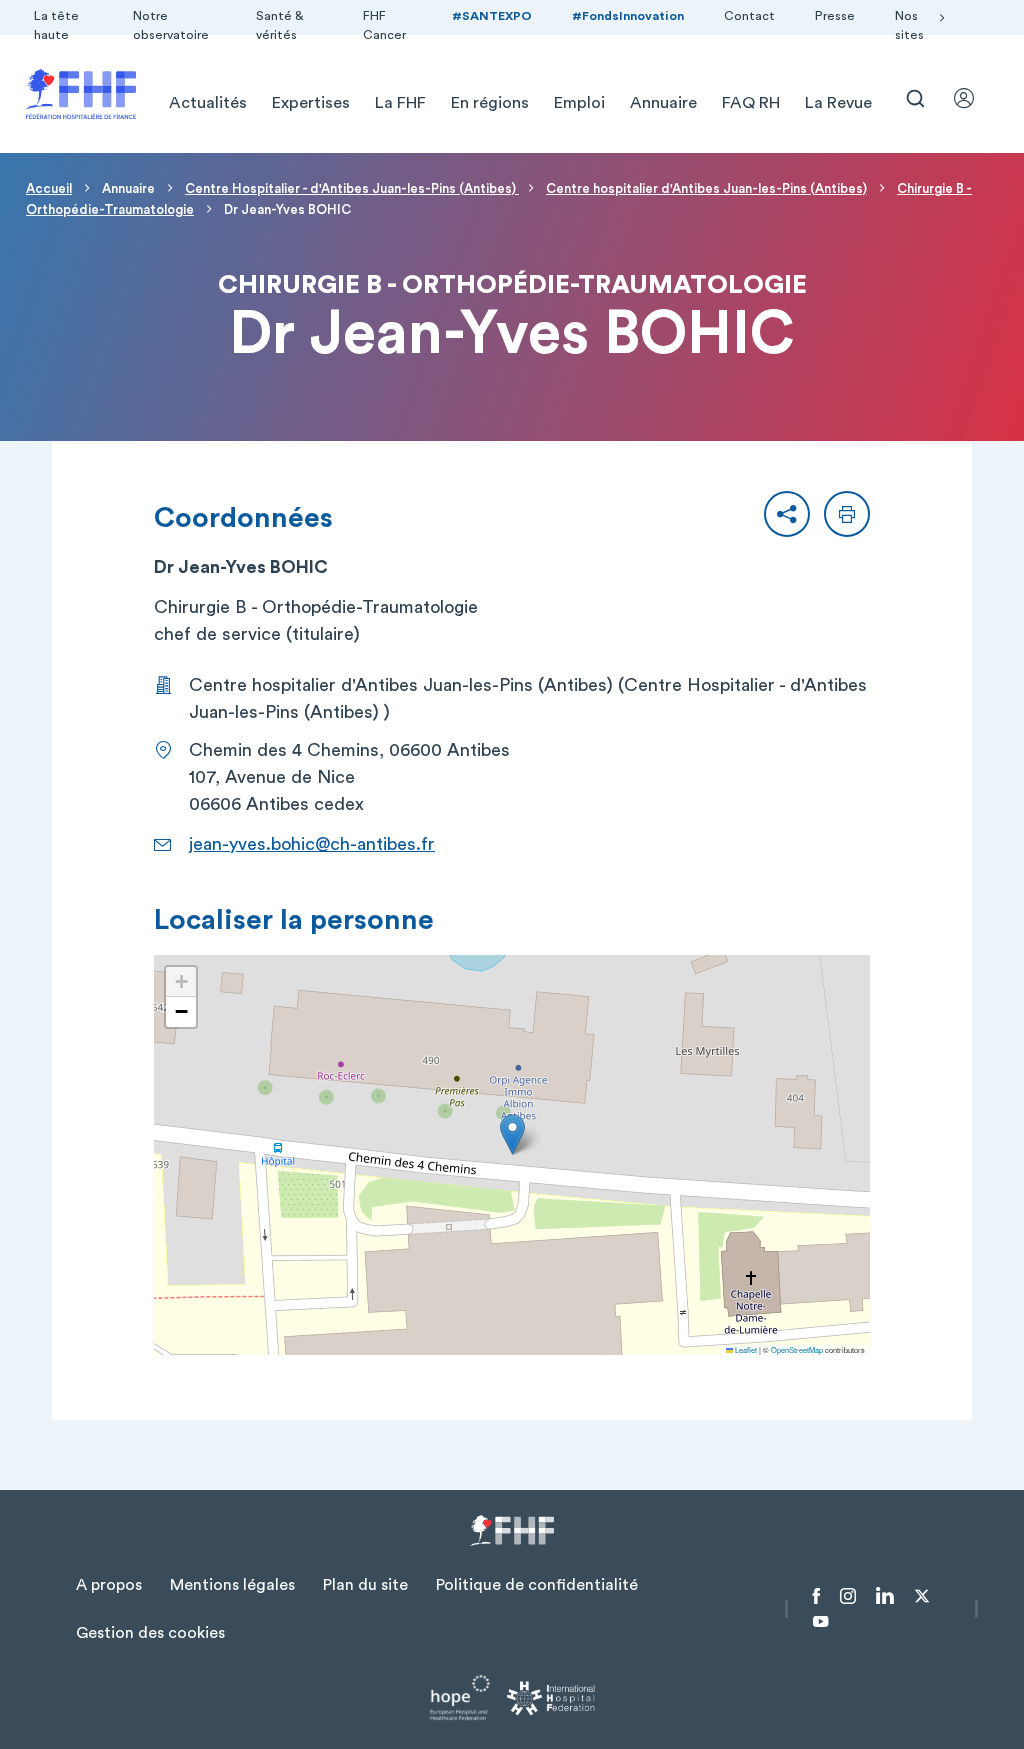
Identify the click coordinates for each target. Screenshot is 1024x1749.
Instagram (848, 1596)
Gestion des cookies (150, 1633)
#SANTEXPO (492, 16)
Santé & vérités (280, 25)
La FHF (400, 103)
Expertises (311, 103)
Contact (749, 16)
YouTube (820, 1622)
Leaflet (745, 1349)
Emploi (579, 103)
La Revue (838, 103)
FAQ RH (751, 103)
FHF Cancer (384, 25)
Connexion (973, 98)
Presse (835, 16)
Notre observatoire (171, 25)
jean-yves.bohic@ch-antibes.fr (312, 844)
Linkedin (885, 1596)
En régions (490, 103)
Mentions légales (232, 1585)
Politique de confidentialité (537, 1585)
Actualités (208, 103)
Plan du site (365, 1585)
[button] (787, 514)
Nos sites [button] (909, 25)
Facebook (816, 1596)
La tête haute (56, 25)
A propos (109, 1585)
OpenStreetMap (797, 1349)
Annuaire (663, 103)
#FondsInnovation (628, 16)
